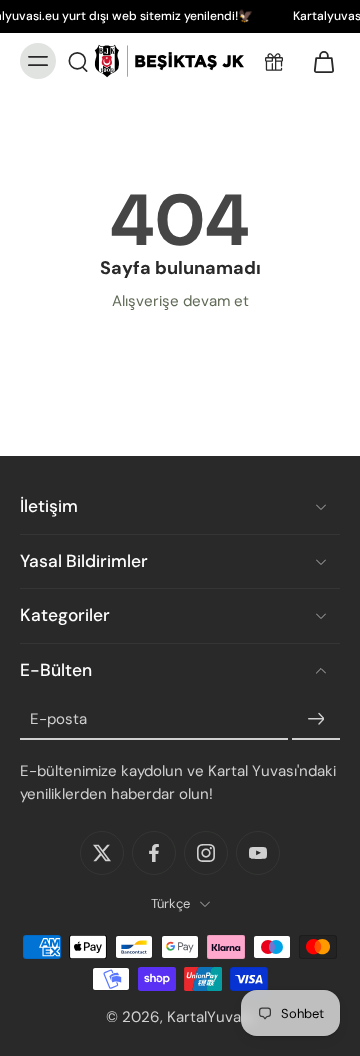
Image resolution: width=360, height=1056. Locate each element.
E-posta (58, 719)
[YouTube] (258, 853)
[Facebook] (154, 853)
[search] (78, 61)
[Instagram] (206, 853)
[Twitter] (102, 853)
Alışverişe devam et (180, 301)
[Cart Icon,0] (318, 61)
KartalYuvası (209, 1017)
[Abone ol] (316, 719)
